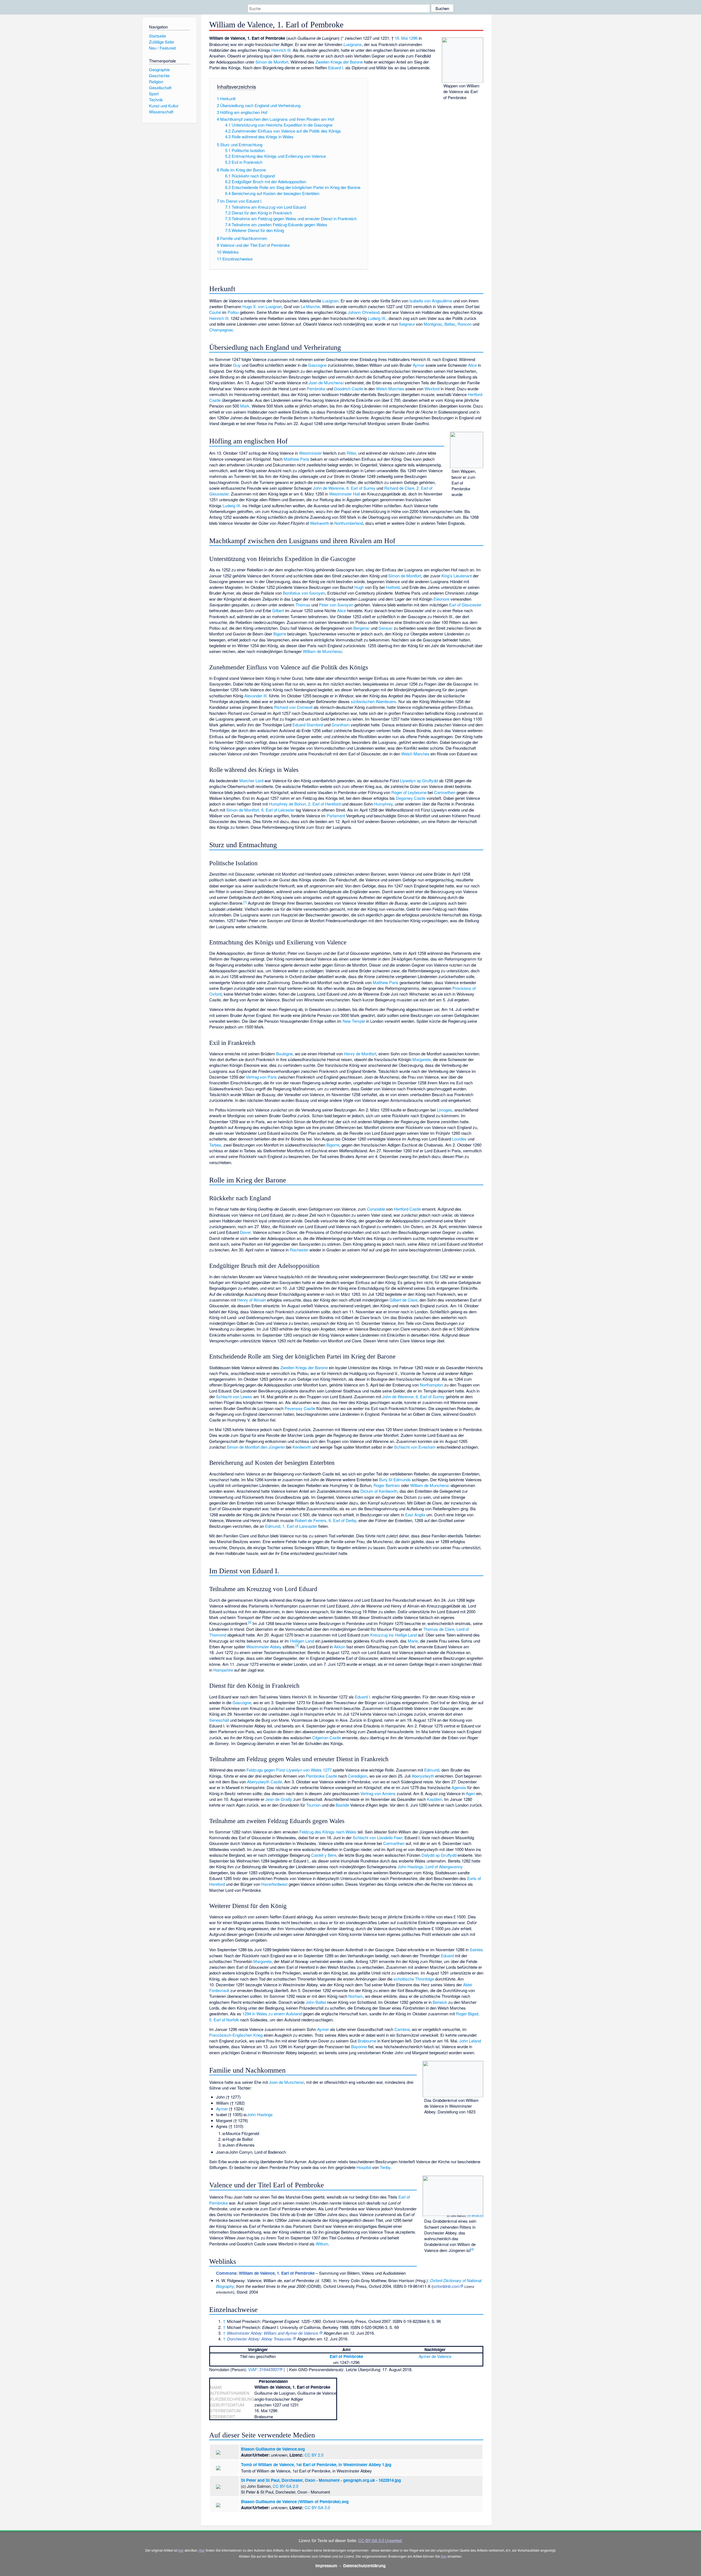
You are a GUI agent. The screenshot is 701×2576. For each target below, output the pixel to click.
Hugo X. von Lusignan (262, 306)
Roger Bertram (387, 1485)
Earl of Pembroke (346, 2356)
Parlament (336, 816)
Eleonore (441, 599)
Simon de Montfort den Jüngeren (256, 1447)
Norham (356, 1996)
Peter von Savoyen (336, 605)
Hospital (364, 2167)
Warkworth (320, 523)
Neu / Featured (162, 48)
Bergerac (361, 628)
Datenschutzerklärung (364, 2566)
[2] (250, 1622)
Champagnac (221, 330)
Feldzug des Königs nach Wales (328, 1832)
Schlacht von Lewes (234, 1396)
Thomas (303, 605)
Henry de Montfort (360, 1054)
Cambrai (402, 2029)
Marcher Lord (251, 780)
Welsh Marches (390, 389)
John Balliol (316, 2002)
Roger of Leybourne (409, 792)
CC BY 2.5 (314, 2455)
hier (181, 2550)
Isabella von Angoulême (431, 301)
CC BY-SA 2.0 (475, 2216)
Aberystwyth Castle (265, 1782)
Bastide (342, 1805)
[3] (297, 1645)
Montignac (433, 324)
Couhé (215, 312)
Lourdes (459, 1139)
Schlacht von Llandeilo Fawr (377, 1837)
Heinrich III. (281, 50)
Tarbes (215, 1145)
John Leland (470, 2041)
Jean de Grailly (279, 1799)
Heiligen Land (302, 1641)
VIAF (253, 2369)
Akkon (340, 1647)
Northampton (431, 1385)
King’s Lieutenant (457, 576)
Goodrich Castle (349, 389)
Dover (245, 1232)
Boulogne (284, 1054)
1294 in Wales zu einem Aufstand (272, 2014)
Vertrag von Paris (261, 1077)
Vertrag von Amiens (378, 1793)
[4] (472, 2249)
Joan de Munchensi (326, 382)
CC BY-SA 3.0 (317, 2507)
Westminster (310, 453)
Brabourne (367, 2041)
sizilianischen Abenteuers (374, 701)
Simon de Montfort (272, 62)
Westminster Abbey (264, 1647)
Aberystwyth (423, 1776)
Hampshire (223, 1670)
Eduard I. (336, 68)
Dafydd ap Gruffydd (439, 1855)
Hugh (359, 587)
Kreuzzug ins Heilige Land (393, 1635)
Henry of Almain (252, 1300)
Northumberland (349, 523)
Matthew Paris (297, 459)
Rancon (465, 324)
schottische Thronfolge (414, 1979)
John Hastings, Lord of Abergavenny (430, 1866)
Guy (237, 365)
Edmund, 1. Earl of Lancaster (291, 1526)
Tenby (385, 2167)
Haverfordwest (274, 1884)
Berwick (440, 2002)
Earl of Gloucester (465, 605)
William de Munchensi (322, 651)
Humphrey (383, 804)
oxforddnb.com (446, 2286)
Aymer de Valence (435, 2356)
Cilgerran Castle (327, 1737)
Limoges (444, 1110)
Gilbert (278, 610)
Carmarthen (445, 792)
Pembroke (316, 389)
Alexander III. (256, 696)
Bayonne (359, 2046)
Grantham (341, 725)
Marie (413, 1641)
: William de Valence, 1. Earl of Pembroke (265, 2273)
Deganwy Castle (411, 798)
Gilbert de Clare (403, 1300)
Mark (245, 406)
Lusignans (353, 44)
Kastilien (434, 1799)
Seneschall (219, 1720)
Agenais (459, 1787)
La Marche (310, 306)
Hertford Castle (407, 1209)
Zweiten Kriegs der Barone (339, 62)
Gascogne (317, 365)
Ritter (351, 453)
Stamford (315, 725)
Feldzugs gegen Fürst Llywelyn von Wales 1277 (289, 1770)
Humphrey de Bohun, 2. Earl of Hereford (305, 804)
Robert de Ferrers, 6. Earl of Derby (325, 1520)
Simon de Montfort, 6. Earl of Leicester (260, 810)
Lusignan (330, 301)
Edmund (432, 1770)
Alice (472, 365)
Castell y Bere (324, 1855)
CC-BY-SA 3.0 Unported (380, 2540)
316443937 (269, 2369)
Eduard (299, 725)
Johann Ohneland (364, 312)
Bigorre (280, 634)
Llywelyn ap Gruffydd (419, 780)
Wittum (322, 2244)
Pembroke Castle (321, 1776)
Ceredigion (358, 1776)
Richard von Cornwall (293, 707)
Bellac (450, 324)
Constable (376, 1209)
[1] (245, 902)
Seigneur (407, 324)
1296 (413, 38)
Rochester (299, 1250)
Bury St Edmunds (395, 1479)
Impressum (326, 2566)
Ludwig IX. (377, 318)
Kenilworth (302, 1447)
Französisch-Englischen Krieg (236, 2035)
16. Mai (401, 38)
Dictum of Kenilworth (379, 1491)
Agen (470, 1793)
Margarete (422, 1059)
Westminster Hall (344, 494)
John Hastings (260, 2114)
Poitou (233, 312)
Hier (202, 2550)
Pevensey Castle (300, 1408)
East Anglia (415, 1515)
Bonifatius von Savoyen (304, 593)
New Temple (354, 1021)
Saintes (476, 1949)
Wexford (432, 389)
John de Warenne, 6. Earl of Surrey (344, 488)
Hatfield (393, 587)
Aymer (419, 365)
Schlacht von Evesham (415, 1447)
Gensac (386, 628)
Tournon (313, 1805)
